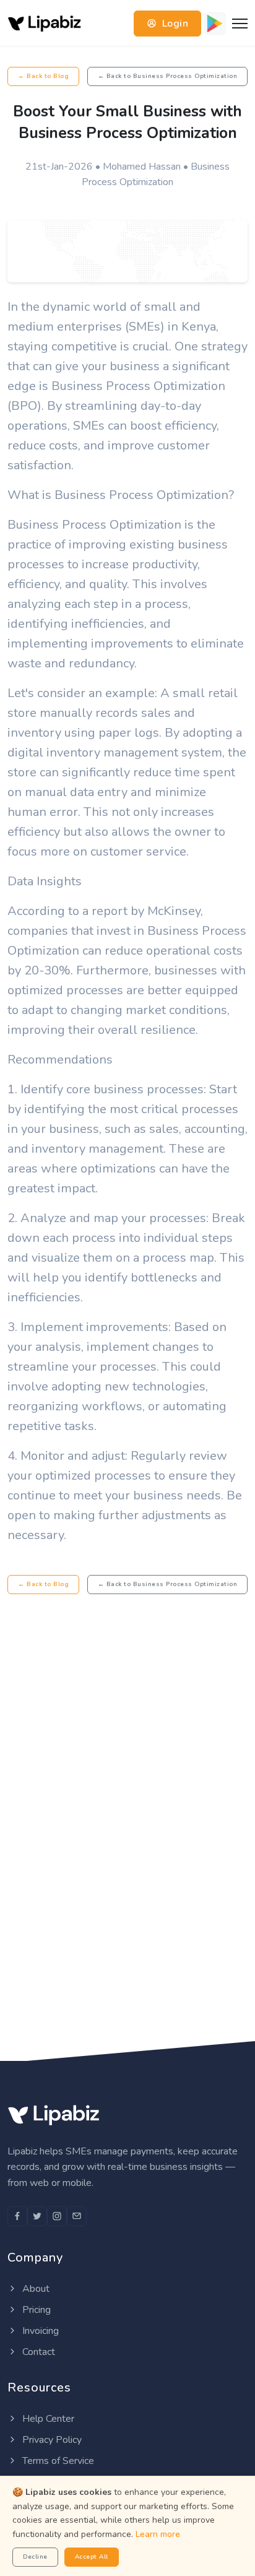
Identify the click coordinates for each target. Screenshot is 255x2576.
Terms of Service (57, 2461)
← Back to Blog (43, 76)
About (35, 2289)
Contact (37, 2352)
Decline (35, 2557)
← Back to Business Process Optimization (168, 76)
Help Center (47, 2419)
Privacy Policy (51, 2440)
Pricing (35, 2310)
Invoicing (39, 2331)
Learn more (158, 2534)
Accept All (92, 2557)
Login (174, 24)
